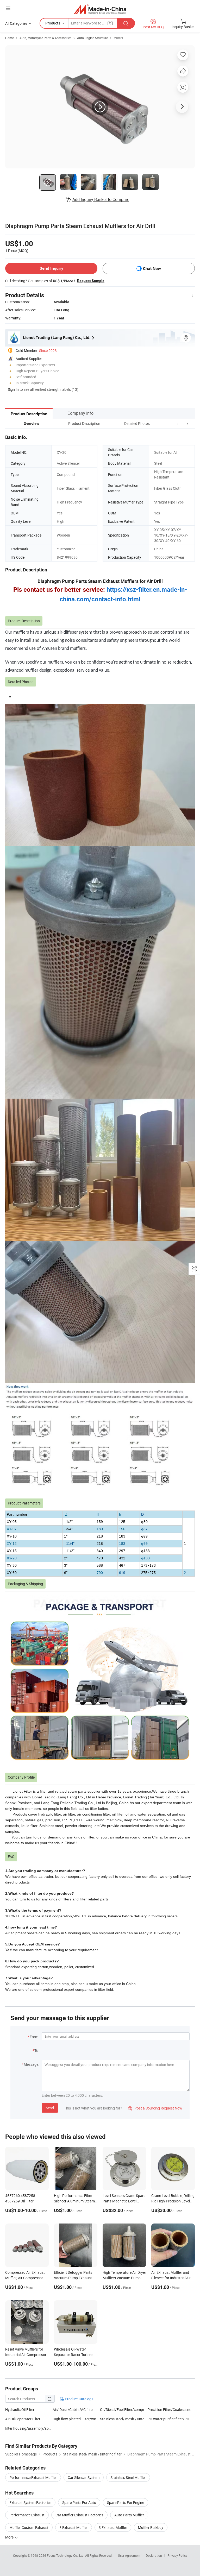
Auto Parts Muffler (129, 2515)
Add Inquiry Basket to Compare (101, 199)
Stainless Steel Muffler (128, 2477)
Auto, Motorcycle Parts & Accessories (45, 38)
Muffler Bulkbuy (151, 2527)
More (10, 2537)
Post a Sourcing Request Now (155, 2108)
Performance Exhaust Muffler (33, 2477)
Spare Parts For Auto (79, 2502)
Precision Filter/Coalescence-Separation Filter (171, 2410)
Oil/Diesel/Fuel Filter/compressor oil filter (124, 2410)
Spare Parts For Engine (126, 2502)
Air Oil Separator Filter (23, 2419)
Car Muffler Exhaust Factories (79, 2515)
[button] (178, 423)
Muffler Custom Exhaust (29, 2527)
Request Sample (91, 281)
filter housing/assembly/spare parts (29, 2428)
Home (10, 38)
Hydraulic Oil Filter (20, 2410)
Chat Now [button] (152, 269)
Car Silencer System (84, 2477)
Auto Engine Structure (92, 38)
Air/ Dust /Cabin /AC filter (73, 2410)
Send (50, 2108)
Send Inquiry (51, 268)
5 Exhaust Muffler (74, 2527)
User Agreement (129, 2555)
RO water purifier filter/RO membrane (171, 2419)
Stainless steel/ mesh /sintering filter (124, 2419)
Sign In (13, 389)
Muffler (118, 38)
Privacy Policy (177, 2555)
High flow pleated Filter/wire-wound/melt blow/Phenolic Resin (76, 2419)
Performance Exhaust (27, 2515)
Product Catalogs (79, 2399)
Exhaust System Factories (30, 2502)
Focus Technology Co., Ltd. (66, 2555)
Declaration (154, 2555)
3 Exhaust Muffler (113, 2527)
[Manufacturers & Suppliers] (100, 9)
